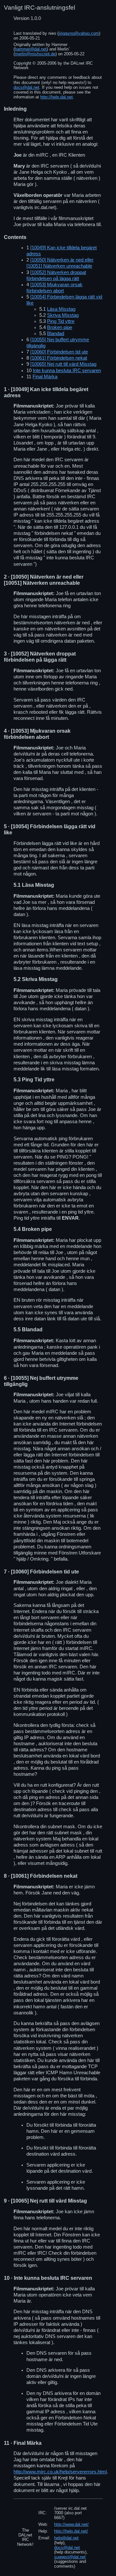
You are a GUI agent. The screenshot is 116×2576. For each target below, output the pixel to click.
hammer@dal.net (31, 49)
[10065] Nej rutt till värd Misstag (63, 364)
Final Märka (45, 377)
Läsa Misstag (61, 309)
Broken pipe (60, 327)
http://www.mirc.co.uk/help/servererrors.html (60, 2472)
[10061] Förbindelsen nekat (59, 358)
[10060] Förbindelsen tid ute (59, 352)
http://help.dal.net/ (71, 2531)
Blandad (56, 334)
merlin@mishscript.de (35, 54)
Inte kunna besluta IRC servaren (67, 371)
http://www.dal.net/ (71, 2524)
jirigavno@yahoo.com (79, 33)
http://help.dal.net (57, 97)
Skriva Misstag (63, 315)
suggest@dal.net (70, 2557)
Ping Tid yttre (61, 321)
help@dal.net (66, 2538)
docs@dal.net (26, 87)
